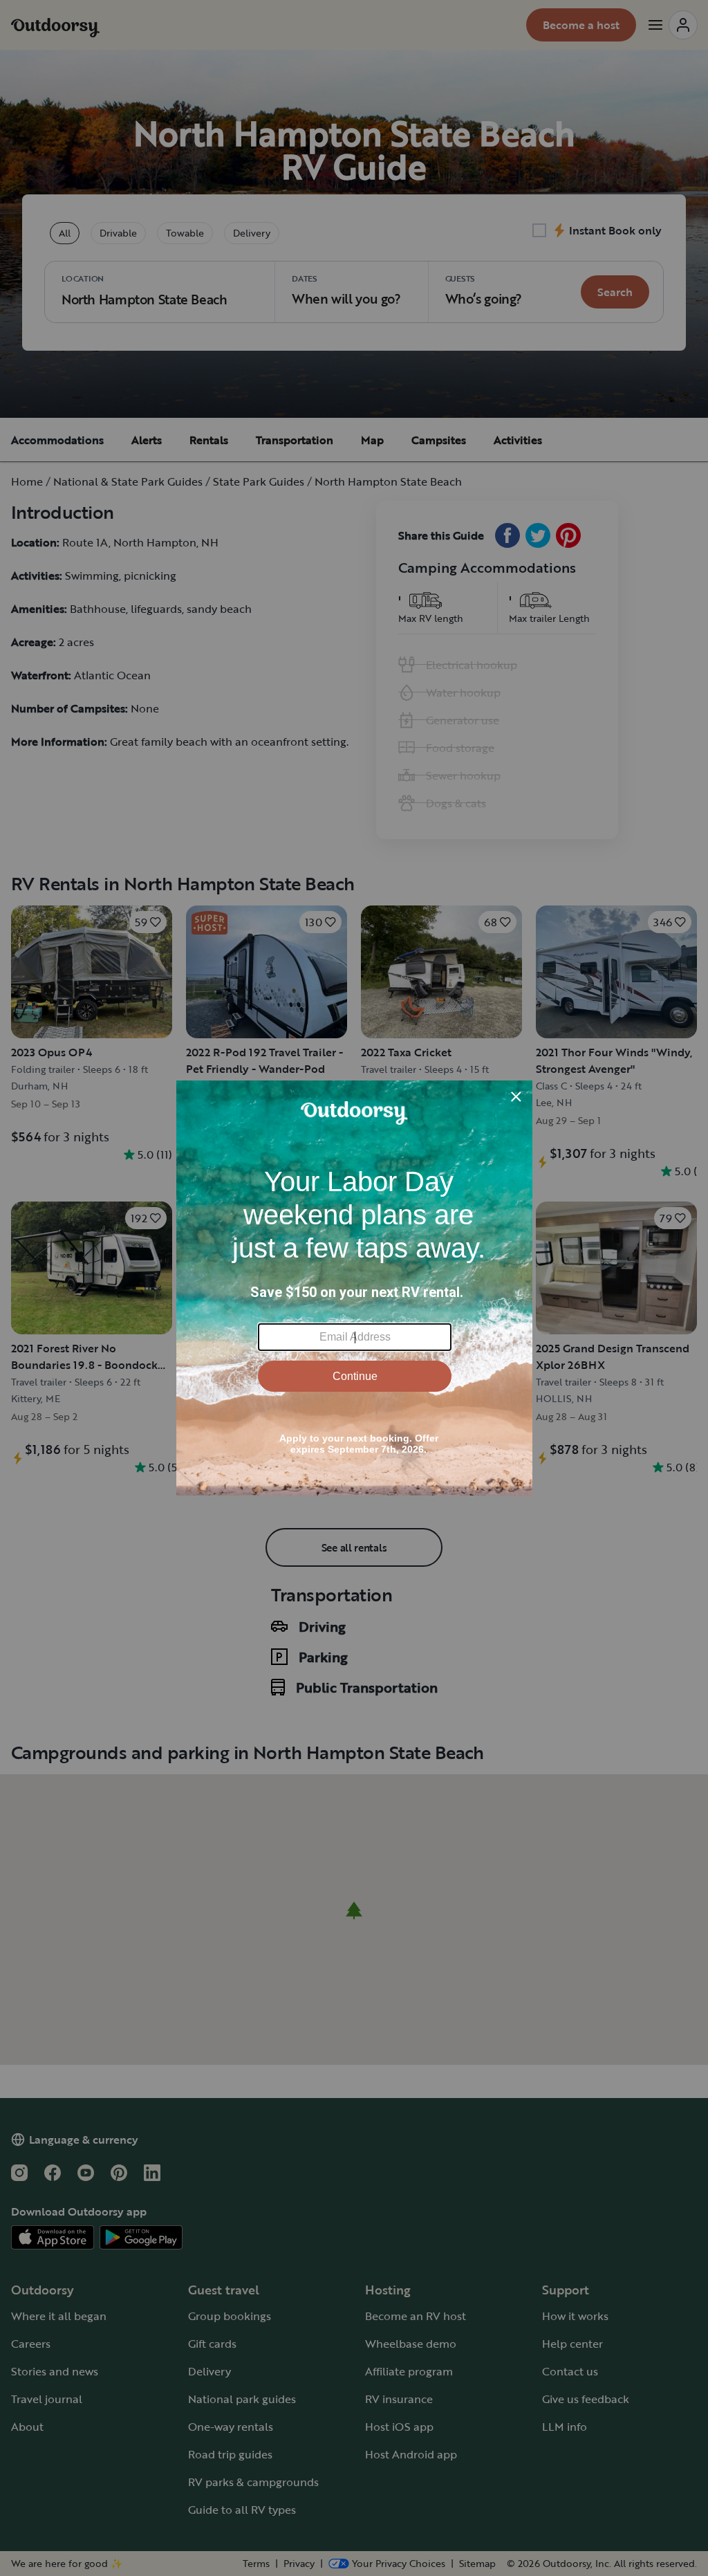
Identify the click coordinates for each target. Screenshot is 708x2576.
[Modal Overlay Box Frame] (354, 1288)
